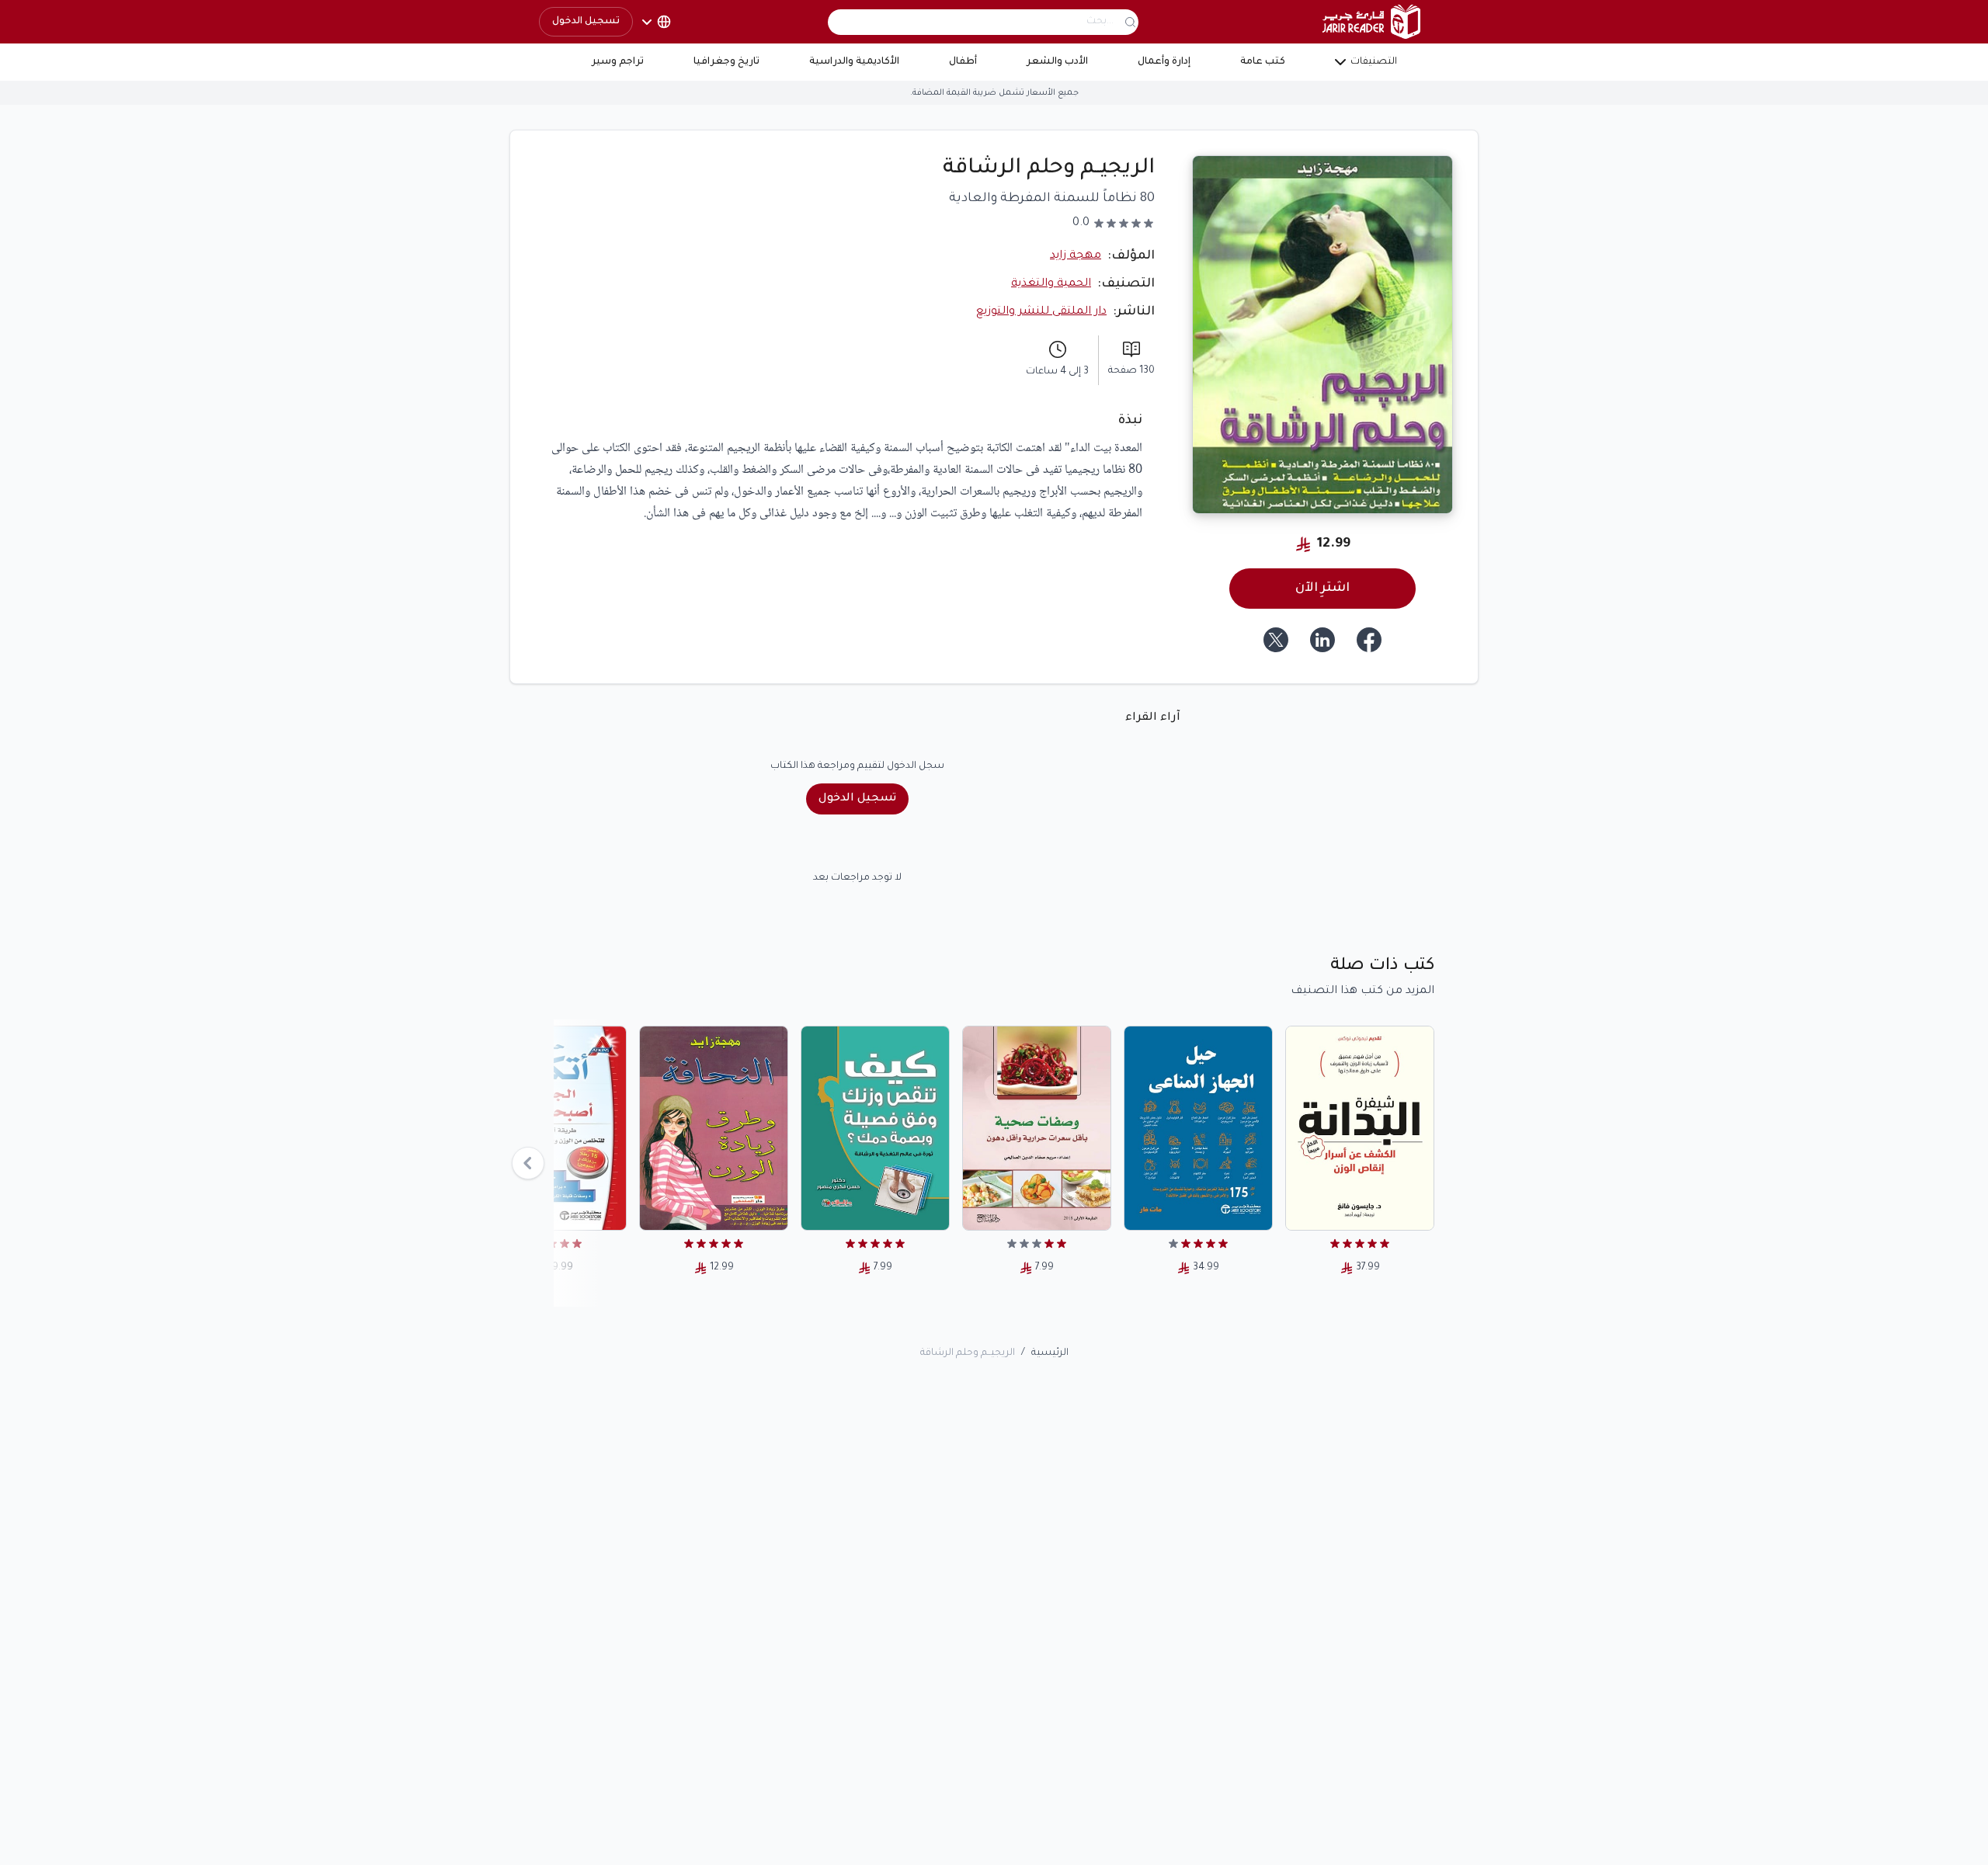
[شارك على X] (1276, 640)
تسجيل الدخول (586, 22)
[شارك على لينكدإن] (1322, 640)
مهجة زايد (1076, 256)
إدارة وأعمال (1164, 62)
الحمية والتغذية (1051, 284)
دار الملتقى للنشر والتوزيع (1041, 312)
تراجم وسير (618, 62)
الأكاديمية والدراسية (854, 62)
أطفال (963, 62)
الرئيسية (1050, 1353)
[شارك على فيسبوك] (1369, 640)
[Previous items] (528, 1163)
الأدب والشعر (1057, 62)
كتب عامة (1263, 62)
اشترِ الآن (1322, 589)
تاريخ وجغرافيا (726, 62)
